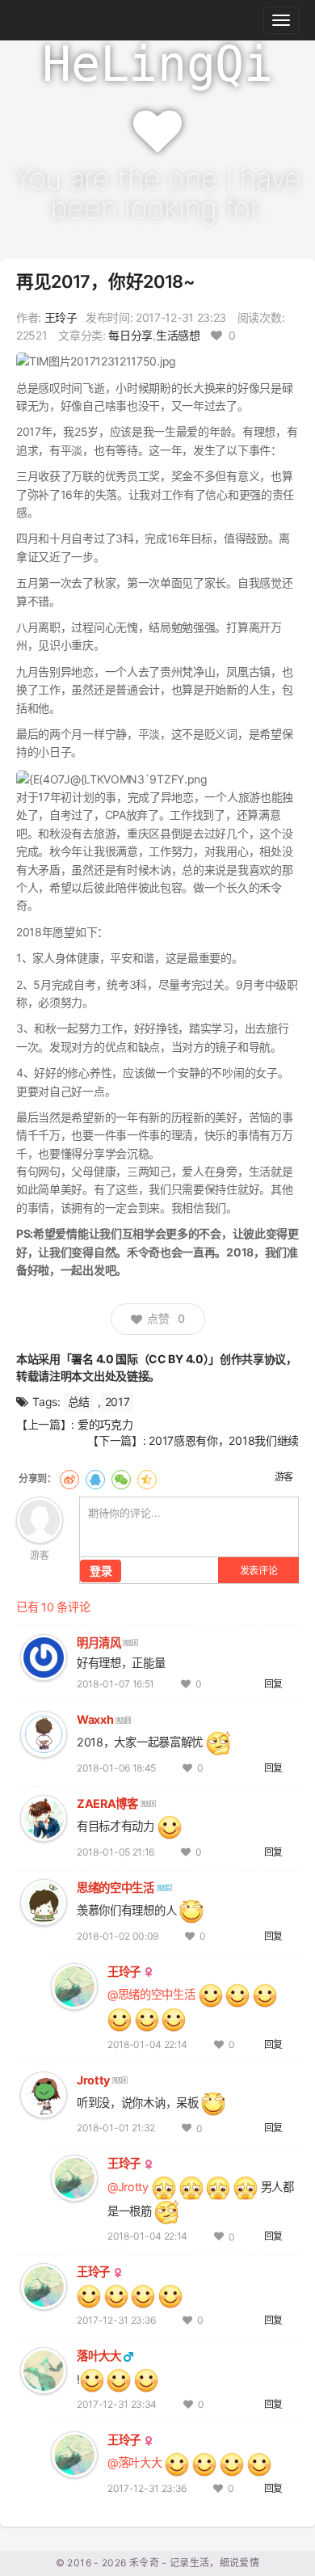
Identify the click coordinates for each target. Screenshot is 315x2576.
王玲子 (61, 317)
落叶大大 (99, 2356)
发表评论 (259, 1571)
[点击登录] (40, 1519)
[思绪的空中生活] (44, 1901)
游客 (284, 1477)
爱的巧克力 (105, 1424)
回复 (273, 1684)
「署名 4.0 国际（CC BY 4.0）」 (140, 1359)
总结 (79, 1402)
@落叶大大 (134, 2462)
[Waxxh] (44, 1733)
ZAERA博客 (107, 1803)
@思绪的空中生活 (151, 1994)
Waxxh (95, 1719)
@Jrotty (128, 2187)
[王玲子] (74, 1985)
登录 (101, 1571)
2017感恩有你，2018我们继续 (224, 1440)
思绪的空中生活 (115, 1888)
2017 (118, 1402)
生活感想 (178, 335)
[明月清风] (44, 1656)
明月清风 (99, 1643)
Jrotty (93, 2080)
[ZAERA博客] (44, 1817)
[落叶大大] (44, 2370)
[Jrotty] (44, 2094)
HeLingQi (157, 64)
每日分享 (130, 335)
